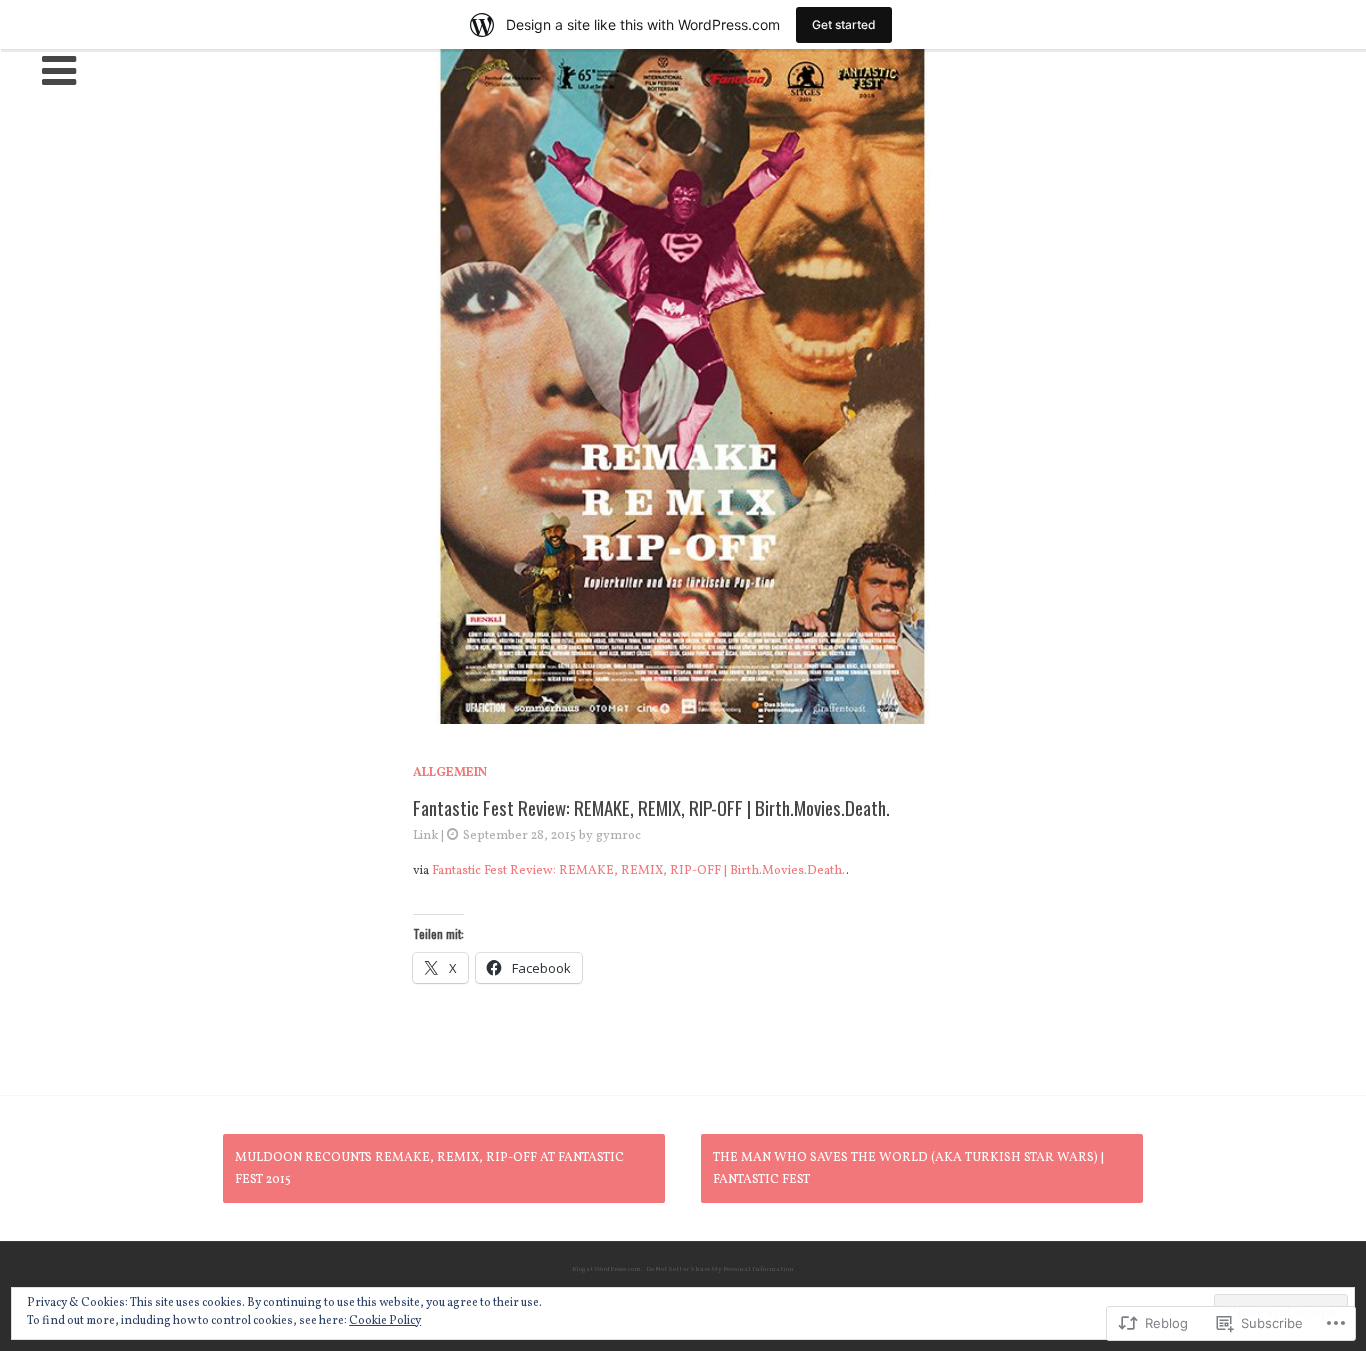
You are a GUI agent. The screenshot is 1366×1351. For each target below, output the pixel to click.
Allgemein (450, 773)
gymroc (618, 836)
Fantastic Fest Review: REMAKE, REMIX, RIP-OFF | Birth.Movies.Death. (639, 871)
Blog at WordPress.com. (607, 1269)
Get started (844, 24)
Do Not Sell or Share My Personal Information (720, 1269)
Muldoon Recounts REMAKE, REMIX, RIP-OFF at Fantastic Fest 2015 (429, 1169)
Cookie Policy (385, 1321)
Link (425, 836)
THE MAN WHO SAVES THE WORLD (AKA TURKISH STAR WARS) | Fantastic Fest (908, 1169)
